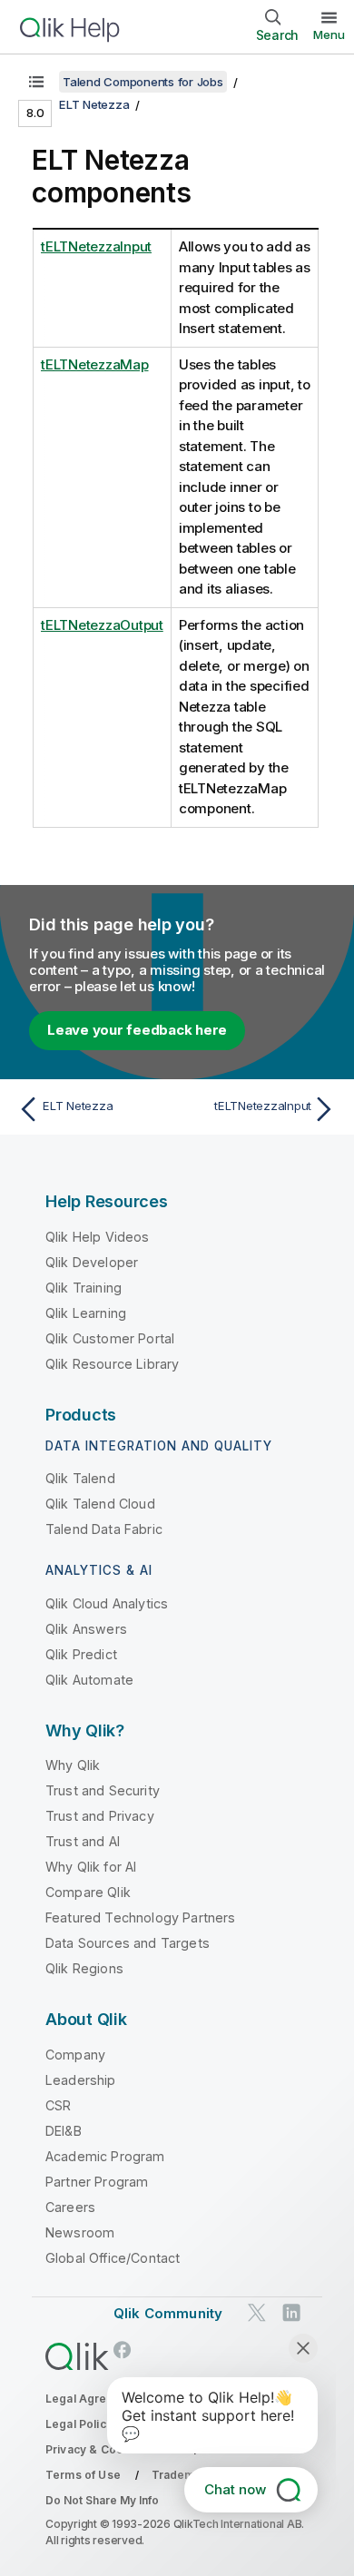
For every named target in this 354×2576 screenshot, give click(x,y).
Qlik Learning (86, 1313)
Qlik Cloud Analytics (107, 1603)
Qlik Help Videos (98, 1237)
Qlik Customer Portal (110, 1338)
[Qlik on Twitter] (257, 2312)
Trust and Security (103, 1790)
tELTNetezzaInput (96, 246)
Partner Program (97, 2182)
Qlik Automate (89, 1680)
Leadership (81, 2080)
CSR (58, 2105)
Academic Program (105, 2156)
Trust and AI (83, 1841)
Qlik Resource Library (112, 1364)
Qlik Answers (86, 1629)
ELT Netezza (94, 104)
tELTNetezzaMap (95, 364)
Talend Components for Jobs (143, 82)
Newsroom (80, 2232)
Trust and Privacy (100, 1816)
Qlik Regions (84, 1968)
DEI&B (64, 2131)
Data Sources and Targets (128, 1943)
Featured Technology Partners (140, 1917)
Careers (70, 2207)
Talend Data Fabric (104, 1529)
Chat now (235, 2489)
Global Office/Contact (113, 2258)
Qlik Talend (80, 1478)
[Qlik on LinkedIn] (291, 2312)
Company (75, 2055)
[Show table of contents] (36, 82)
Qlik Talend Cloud (100, 1504)
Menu (329, 34)
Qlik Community (168, 2313)
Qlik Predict (81, 1654)
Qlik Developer (92, 1262)
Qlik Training (84, 1288)
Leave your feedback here (137, 1030)
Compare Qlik (88, 1892)
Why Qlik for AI (91, 1867)
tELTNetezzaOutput (102, 625)
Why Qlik (73, 1765)
